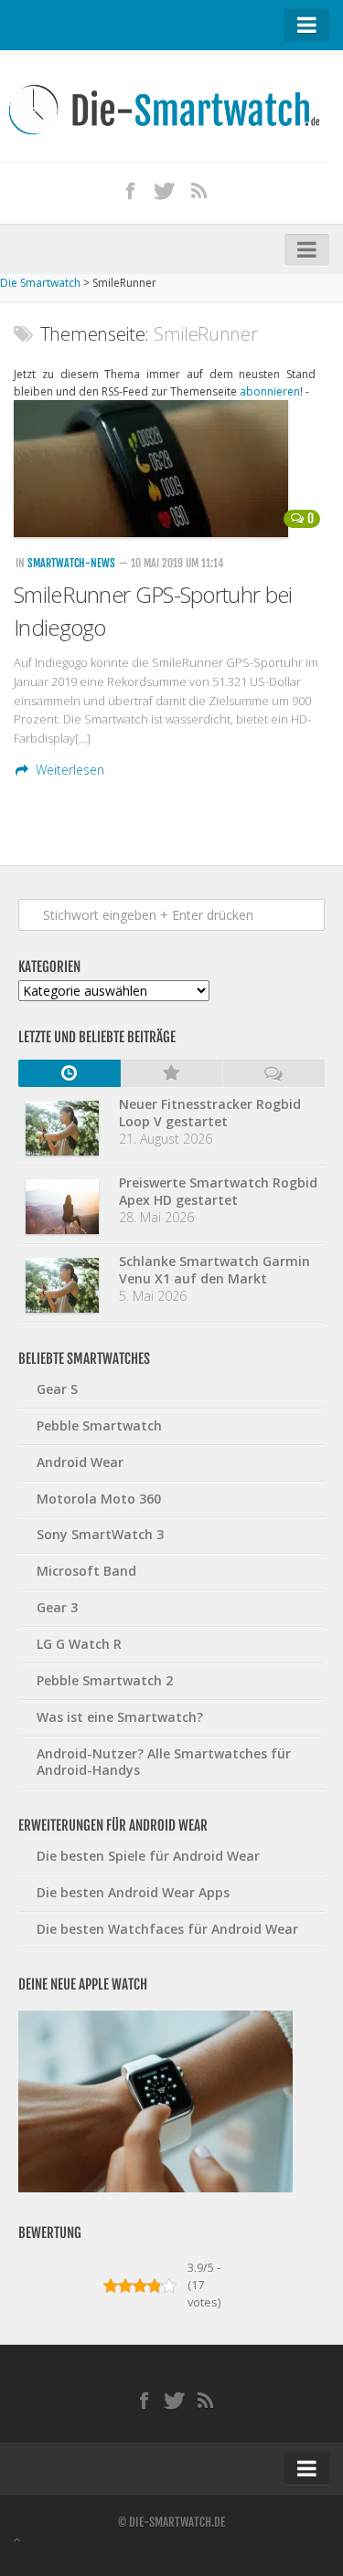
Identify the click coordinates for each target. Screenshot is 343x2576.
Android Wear (80, 1462)
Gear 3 (57, 1607)
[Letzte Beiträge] (70, 1073)
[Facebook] (131, 190)
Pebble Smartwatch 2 (105, 1680)
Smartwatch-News (71, 563)
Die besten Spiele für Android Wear (148, 1856)
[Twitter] (165, 190)
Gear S (57, 1389)
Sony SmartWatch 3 (100, 1534)
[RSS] (199, 190)
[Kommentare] (273, 1073)
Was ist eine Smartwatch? (120, 1717)
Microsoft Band (86, 1571)
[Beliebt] (172, 1073)
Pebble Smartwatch (99, 1425)
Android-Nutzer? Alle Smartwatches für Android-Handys (164, 1762)
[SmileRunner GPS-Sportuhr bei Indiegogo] (171, 469)
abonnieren (270, 391)
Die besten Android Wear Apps (133, 1892)
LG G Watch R (79, 1644)
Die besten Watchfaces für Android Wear (167, 1929)
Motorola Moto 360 (99, 1499)
